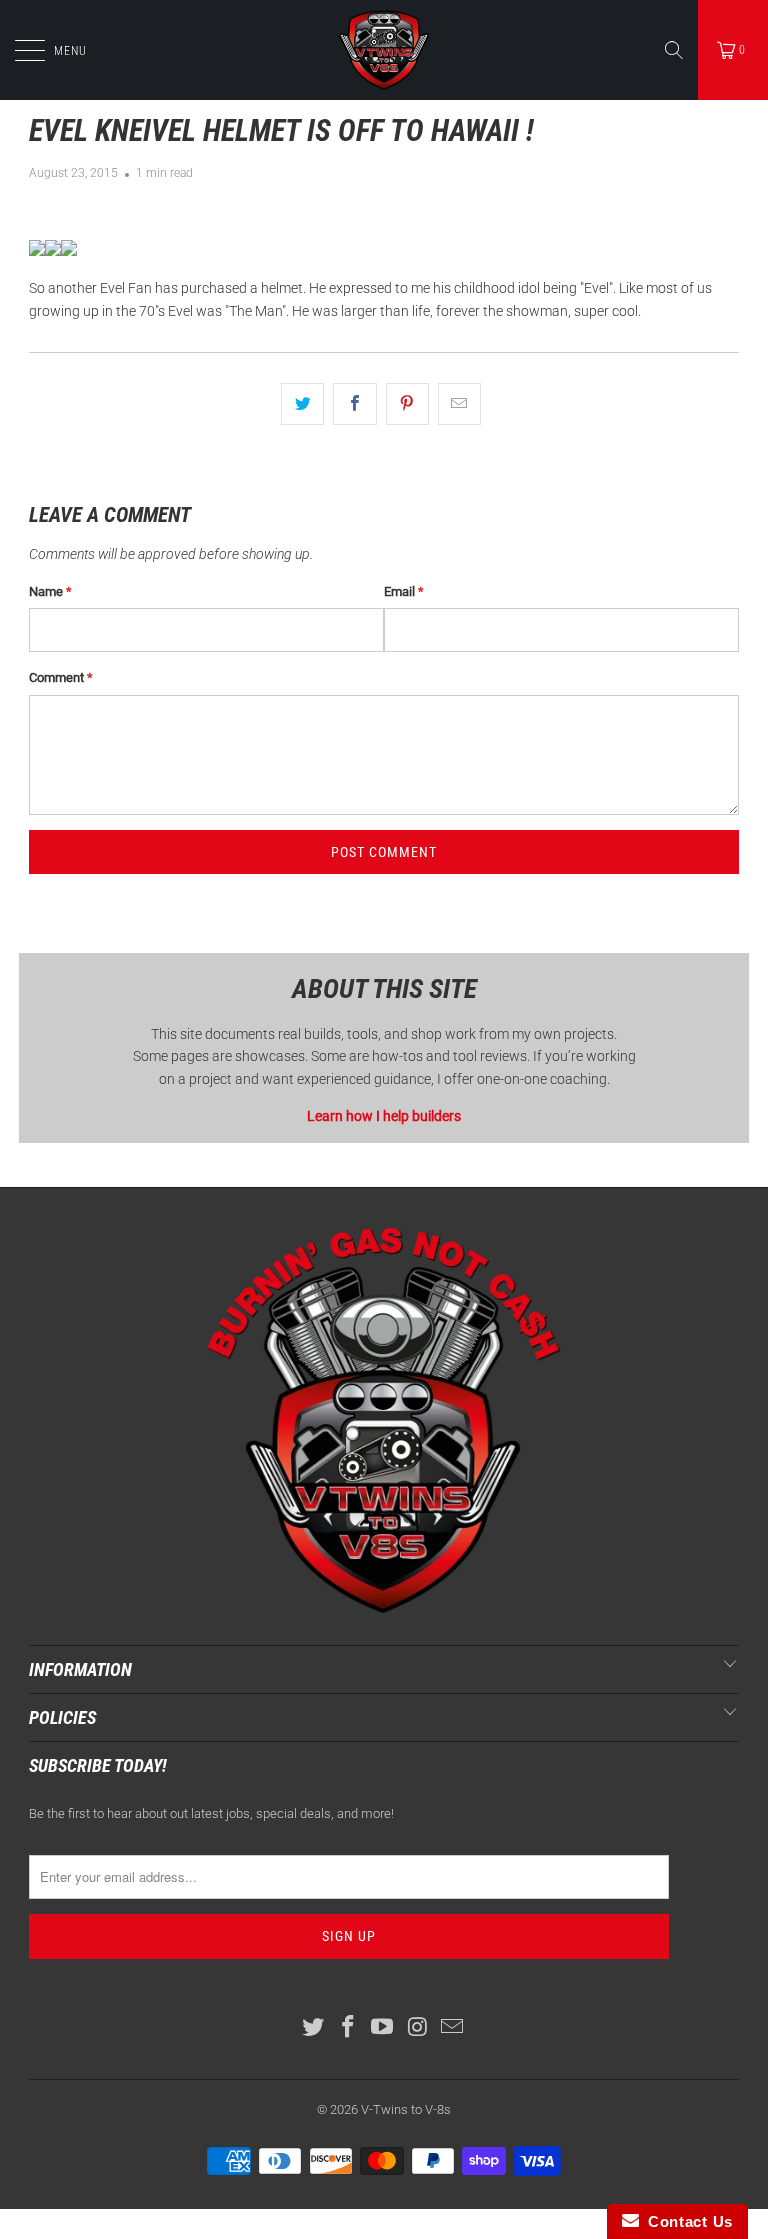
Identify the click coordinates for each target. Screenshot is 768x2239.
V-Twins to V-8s (406, 2109)
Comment (61, 677)
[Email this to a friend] (459, 404)
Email (404, 591)
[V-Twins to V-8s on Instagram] (418, 2028)
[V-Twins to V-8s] (384, 50)
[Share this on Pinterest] (407, 404)
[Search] (674, 50)
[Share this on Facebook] (354, 404)
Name (50, 591)
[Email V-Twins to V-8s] (453, 2028)
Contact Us (686, 2221)
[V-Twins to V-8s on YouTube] (383, 2028)
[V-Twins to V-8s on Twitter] (314, 2028)
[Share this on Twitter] (302, 404)
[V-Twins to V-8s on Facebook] (348, 2028)
